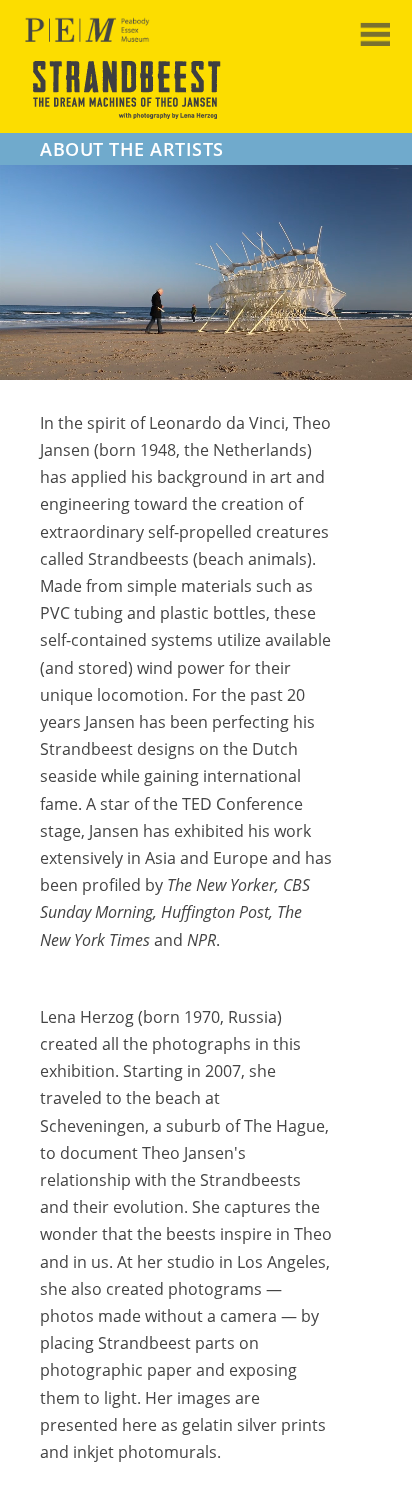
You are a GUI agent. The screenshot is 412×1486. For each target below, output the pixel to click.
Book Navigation (381, 34)
